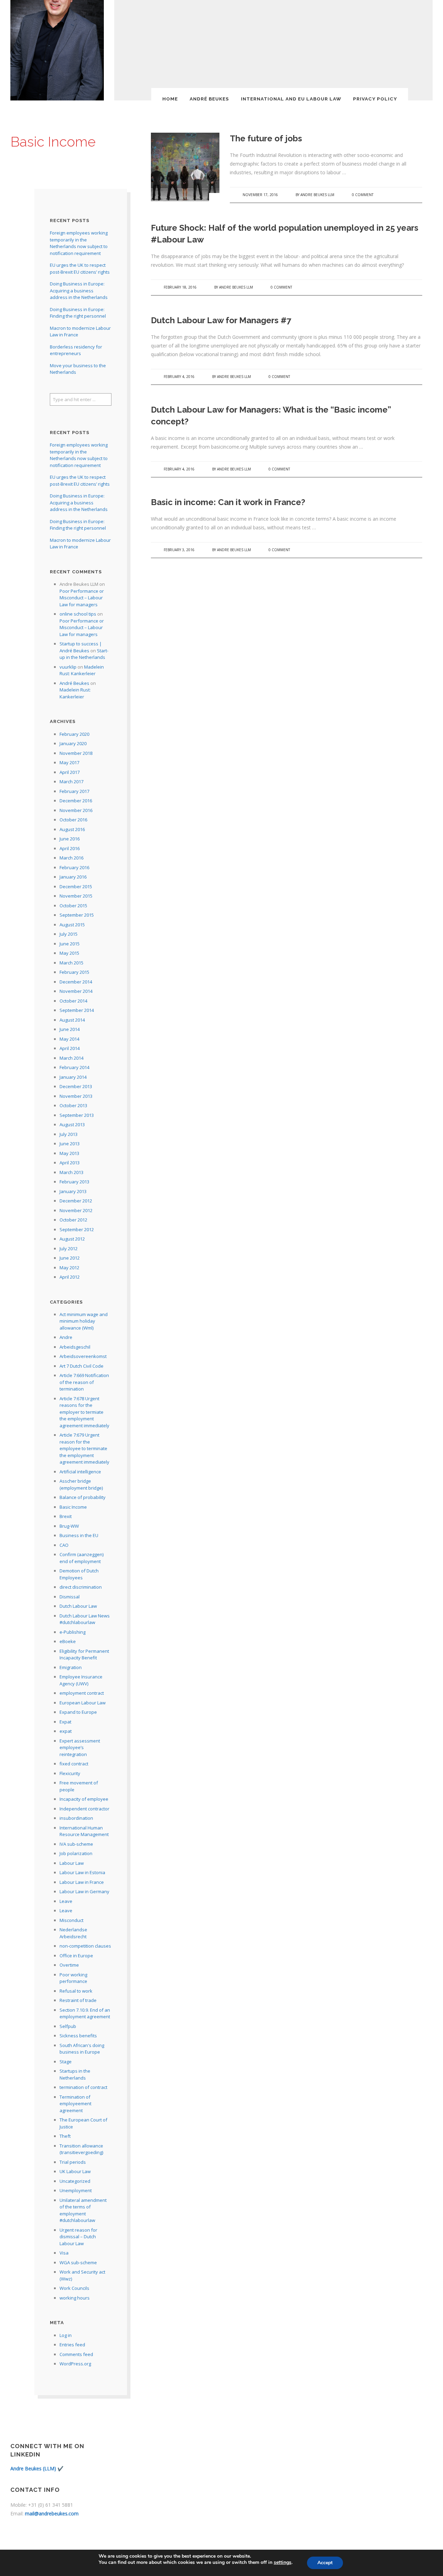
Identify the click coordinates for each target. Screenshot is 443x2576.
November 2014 (76, 991)
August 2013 (72, 1124)
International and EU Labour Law (291, 99)
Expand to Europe (78, 1712)
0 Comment (363, 195)
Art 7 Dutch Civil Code (82, 1366)
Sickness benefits (78, 2036)
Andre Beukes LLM (317, 195)
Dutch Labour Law (78, 1606)
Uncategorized (75, 2181)
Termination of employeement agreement (75, 2104)
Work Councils (74, 2288)
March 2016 (71, 858)
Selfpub (68, 2026)
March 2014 (71, 1058)
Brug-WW (69, 1526)
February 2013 (74, 1182)
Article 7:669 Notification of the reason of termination (84, 1382)
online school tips (78, 614)
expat (66, 1731)
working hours (75, 2298)
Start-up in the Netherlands (84, 654)
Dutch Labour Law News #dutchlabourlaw (85, 1619)
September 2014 (77, 1010)
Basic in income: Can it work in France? (228, 502)
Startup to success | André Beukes (81, 647)
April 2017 (70, 772)
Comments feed (76, 2354)
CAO (64, 1545)
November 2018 (76, 753)
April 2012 (70, 1277)
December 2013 (76, 1086)
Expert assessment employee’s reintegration (80, 1748)
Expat (65, 1722)
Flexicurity (70, 1773)
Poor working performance (73, 1978)
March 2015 (71, 963)
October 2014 (73, 1001)
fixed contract (74, 1764)
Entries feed (72, 2345)
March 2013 (71, 1172)
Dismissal (70, 1597)
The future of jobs (266, 138)
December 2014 (76, 982)
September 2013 (77, 1115)
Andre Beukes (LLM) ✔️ (37, 2468)
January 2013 (73, 1191)
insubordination (76, 1818)
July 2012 (69, 1249)
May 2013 (69, 1153)
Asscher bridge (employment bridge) (81, 1484)
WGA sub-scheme (78, 2262)
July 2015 (69, 934)
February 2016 (74, 867)
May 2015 (69, 953)
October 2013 (73, 1105)
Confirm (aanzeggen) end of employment (82, 1558)
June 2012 (70, 1258)
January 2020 (73, 743)
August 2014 (72, 1020)
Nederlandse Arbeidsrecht (73, 1933)
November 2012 (76, 1210)
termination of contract (83, 2087)
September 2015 (77, 915)
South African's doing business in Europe (82, 2049)
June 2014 (70, 1029)
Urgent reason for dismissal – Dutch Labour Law (78, 2237)
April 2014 (70, 1048)
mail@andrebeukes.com (52, 2513)
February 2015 (74, 972)
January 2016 (73, 877)
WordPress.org (75, 2364)
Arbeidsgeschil (75, 1347)
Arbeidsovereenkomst (83, 1356)
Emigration (71, 1667)
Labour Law (72, 1863)
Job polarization (76, 1853)
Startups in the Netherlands (75, 2074)
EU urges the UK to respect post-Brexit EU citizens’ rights (80, 268)
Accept (325, 2563)
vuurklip (68, 667)
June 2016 (70, 839)
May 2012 (69, 1268)
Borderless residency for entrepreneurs (76, 350)
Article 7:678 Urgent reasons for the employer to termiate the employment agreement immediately (84, 1412)
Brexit (66, 1516)
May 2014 (69, 1039)
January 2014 (73, 1077)
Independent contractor (84, 1809)
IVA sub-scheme (76, 1844)
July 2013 (69, 1134)
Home (170, 99)
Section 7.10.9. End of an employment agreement (85, 2013)
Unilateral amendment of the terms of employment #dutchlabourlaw (83, 2210)
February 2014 (74, 1067)
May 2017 (69, 762)
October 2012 (73, 1220)
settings (283, 2562)
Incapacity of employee (84, 1799)
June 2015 (70, 944)
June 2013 (70, 1144)
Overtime (69, 1965)
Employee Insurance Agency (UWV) (81, 1680)
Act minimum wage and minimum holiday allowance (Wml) (84, 1321)
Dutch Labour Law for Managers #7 (221, 320)
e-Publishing (73, 1632)
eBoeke (68, 1641)
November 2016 (76, 810)
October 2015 (73, 906)
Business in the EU (79, 1535)
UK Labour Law (75, 2171)
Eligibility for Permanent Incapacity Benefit (84, 1655)
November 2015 (76, 896)
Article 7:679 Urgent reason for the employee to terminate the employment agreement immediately (84, 1448)
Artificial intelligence (80, 1472)
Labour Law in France (82, 1882)
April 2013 (70, 1163)
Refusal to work (76, 1991)
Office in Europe (76, 1956)
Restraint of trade (78, 2000)
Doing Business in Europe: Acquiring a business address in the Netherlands (79, 290)
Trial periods (73, 2162)
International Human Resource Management (84, 1831)
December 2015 (76, 886)
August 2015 (72, 925)
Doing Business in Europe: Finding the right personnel (78, 313)
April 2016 (70, 848)
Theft (65, 2136)
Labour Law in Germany (84, 1891)
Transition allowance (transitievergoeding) (81, 2149)
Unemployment (76, 2190)
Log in (66, 2335)
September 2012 (77, 1229)
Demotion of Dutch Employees (79, 1574)
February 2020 (74, 734)
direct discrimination (81, 1587)
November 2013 (76, 1096)
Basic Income (73, 1507)
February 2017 (74, 791)
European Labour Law (83, 1703)
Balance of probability (83, 1497)
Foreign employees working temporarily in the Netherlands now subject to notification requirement (79, 243)
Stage (66, 2062)
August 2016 (72, 829)
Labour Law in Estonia (82, 1872)
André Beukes (209, 99)
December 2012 (76, 1201)
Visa (64, 2253)
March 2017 (71, 782)
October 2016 (73, 820)
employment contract (82, 1693)
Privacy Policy (375, 99)
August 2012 (72, 1239)
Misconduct (71, 1920)
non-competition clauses (85, 1946)
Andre (66, 1337)
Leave (66, 1901)
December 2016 (76, 801)
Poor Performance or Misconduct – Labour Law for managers (82, 598)
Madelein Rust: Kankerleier (82, 670)
